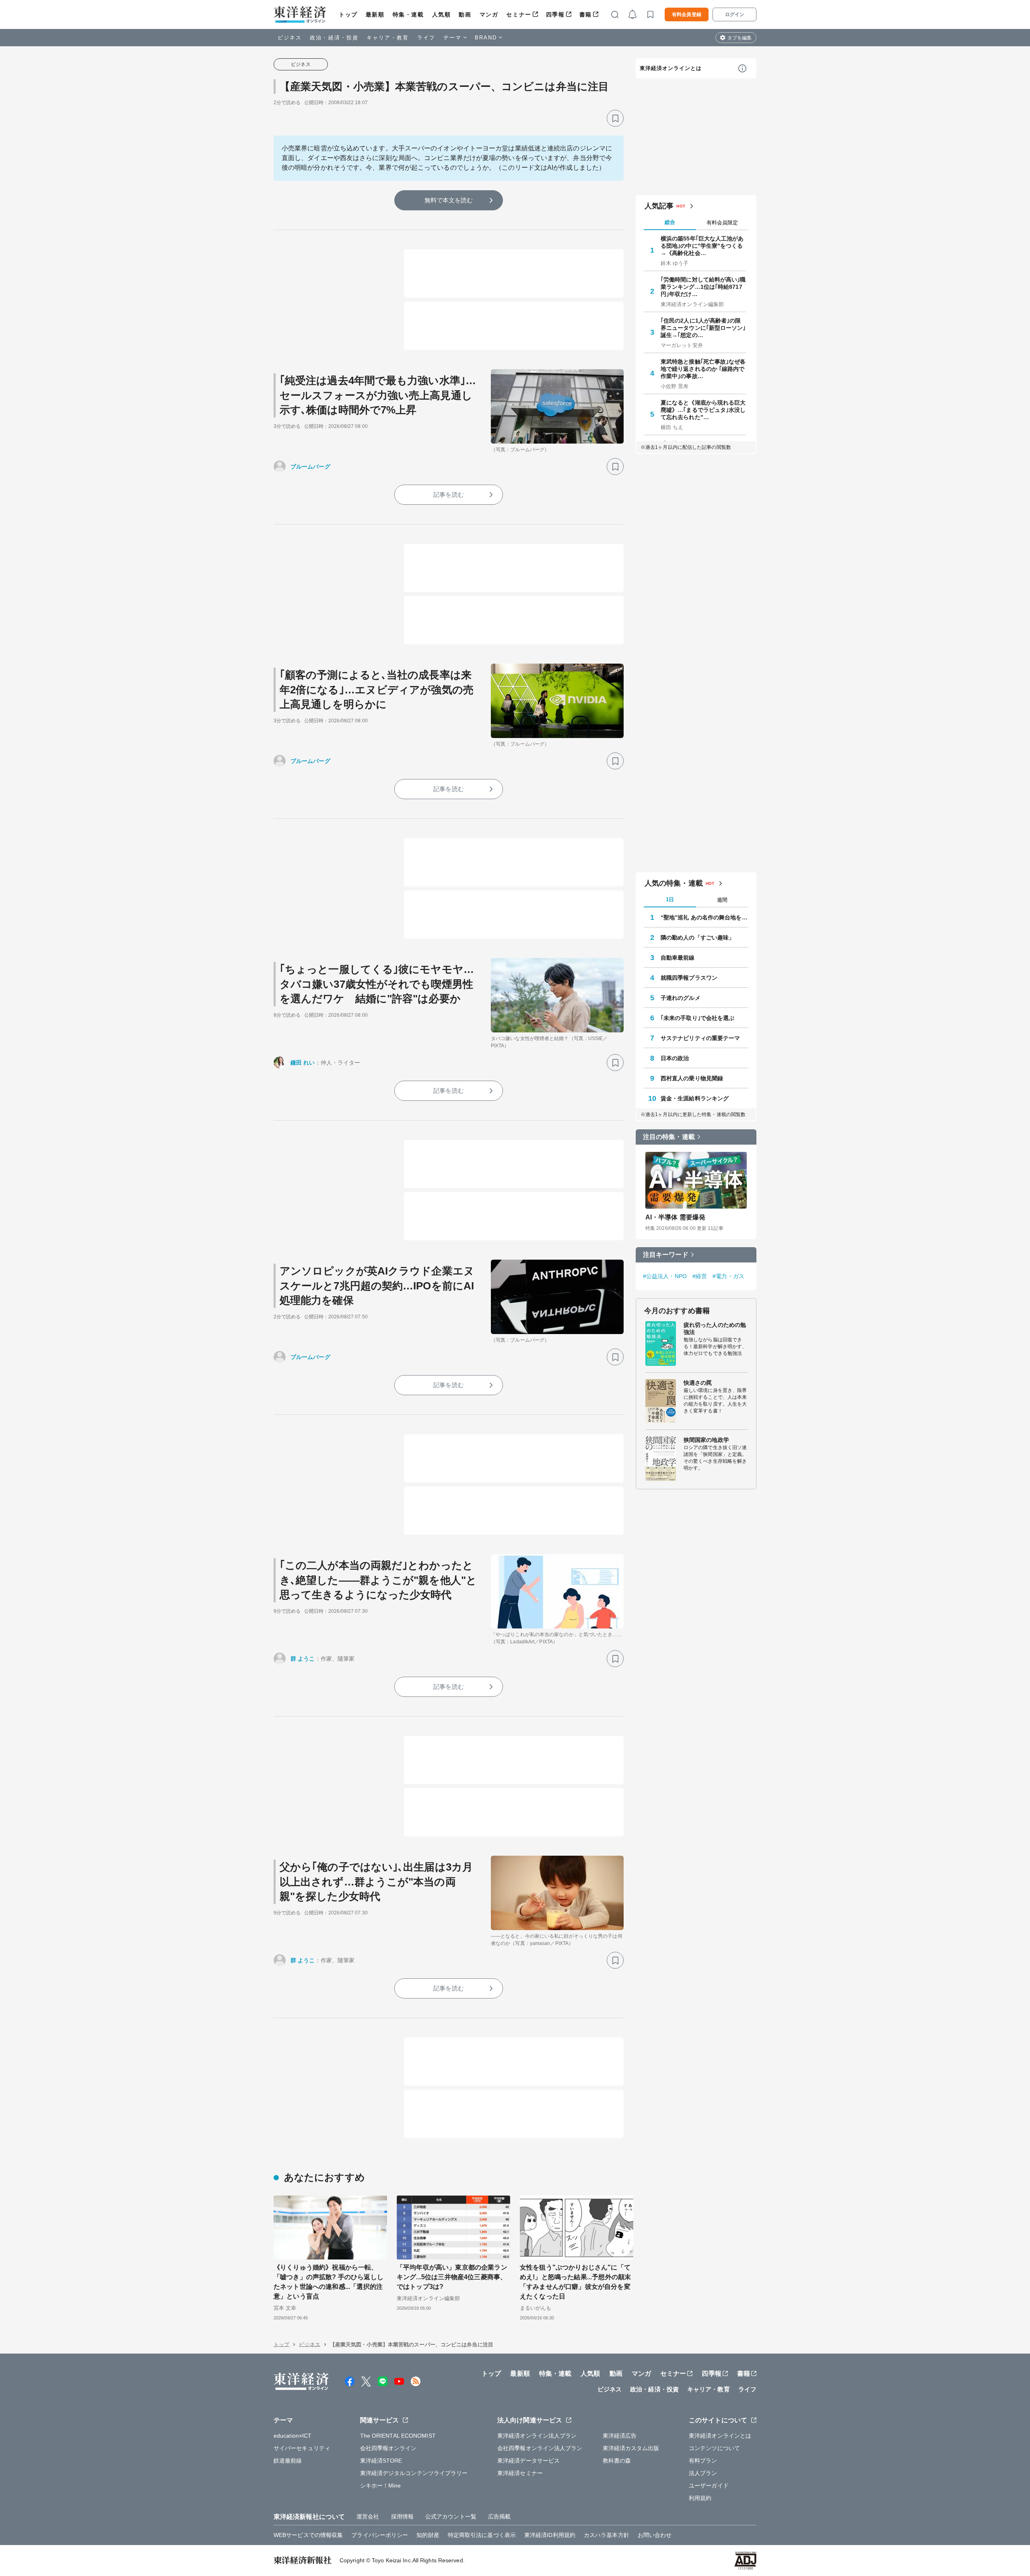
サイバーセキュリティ (302, 2448)
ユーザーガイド (709, 2486)
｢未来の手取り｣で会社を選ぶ (697, 1018)
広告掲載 (499, 2516)
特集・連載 (408, 14)
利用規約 (700, 2498)
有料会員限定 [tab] (722, 223)
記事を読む (449, 494)
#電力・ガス (728, 1276)
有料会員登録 (687, 14)
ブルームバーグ (310, 467)
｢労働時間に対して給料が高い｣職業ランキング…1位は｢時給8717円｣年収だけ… (703, 287)
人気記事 (659, 206)
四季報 (555, 14)
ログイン (735, 14)
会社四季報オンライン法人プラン (540, 2448)
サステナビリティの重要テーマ (700, 1038)
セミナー (519, 14)
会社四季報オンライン (388, 2448)
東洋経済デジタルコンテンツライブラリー (414, 2473)
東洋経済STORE (381, 2461)
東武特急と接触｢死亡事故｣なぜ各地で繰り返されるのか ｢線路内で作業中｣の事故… (703, 369)
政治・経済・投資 (334, 38)
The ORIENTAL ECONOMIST (398, 2436)
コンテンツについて (714, 2448)
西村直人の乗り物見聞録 (692, 1078)
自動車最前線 (678, 958)
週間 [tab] (722, 900)
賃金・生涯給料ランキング (695, 1098)
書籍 (586, 14)
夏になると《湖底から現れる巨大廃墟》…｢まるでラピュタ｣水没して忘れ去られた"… (703, 410)
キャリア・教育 (388, 38)
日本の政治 (675, 1058)
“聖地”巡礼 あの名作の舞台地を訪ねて (705, 917)
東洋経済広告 (620, 2436)
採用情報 (402, 2516)
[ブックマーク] (615, 118)
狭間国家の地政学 (706, 1440)
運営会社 (368, 2516)
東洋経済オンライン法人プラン (537, 2436)
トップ (348, 14)
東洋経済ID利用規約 (550, 2535)
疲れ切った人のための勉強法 (715, 1328)
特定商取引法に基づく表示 (482, 2535)
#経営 (700, 1276)
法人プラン (703, 2473)
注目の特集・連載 (669, 1137)
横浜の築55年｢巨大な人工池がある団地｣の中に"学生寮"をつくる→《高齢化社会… (702, 246)
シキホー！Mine (381, 2486)
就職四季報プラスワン (689, 978)
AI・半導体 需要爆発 (675, 1217)
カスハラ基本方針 (607, 2535)
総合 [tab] (670, 222)
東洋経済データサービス (528, 2461)
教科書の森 (617, 2461)
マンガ (489, 14)
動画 (465, 14)
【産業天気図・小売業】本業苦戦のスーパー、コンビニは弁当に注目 (444, 86)
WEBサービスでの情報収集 (308, 2535)
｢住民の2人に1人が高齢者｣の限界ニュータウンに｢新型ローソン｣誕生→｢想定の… (703, 328)
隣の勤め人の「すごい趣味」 (697, 937)
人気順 (442, 14)
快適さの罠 (698, 1383)
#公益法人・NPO (665, 1276)
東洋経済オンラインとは (671, 68)
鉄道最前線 (288, 2461)
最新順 (375, 14)
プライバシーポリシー (380, 2535)
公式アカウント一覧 (451, 2516)
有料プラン (703, 2461)
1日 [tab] (670, 899)
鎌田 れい (303, 1063)
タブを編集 (740, 38)
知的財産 (428, 2535)
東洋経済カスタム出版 (631, 2448)
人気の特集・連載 (674, 883)
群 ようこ (303, 1659)
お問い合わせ (655, 2535)
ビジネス (290, 38)
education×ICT (293, 2436)
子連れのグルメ (681, 998)
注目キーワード (666, 1255)
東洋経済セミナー (520, 2473)
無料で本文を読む (449, 200)
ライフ (426, 38)
